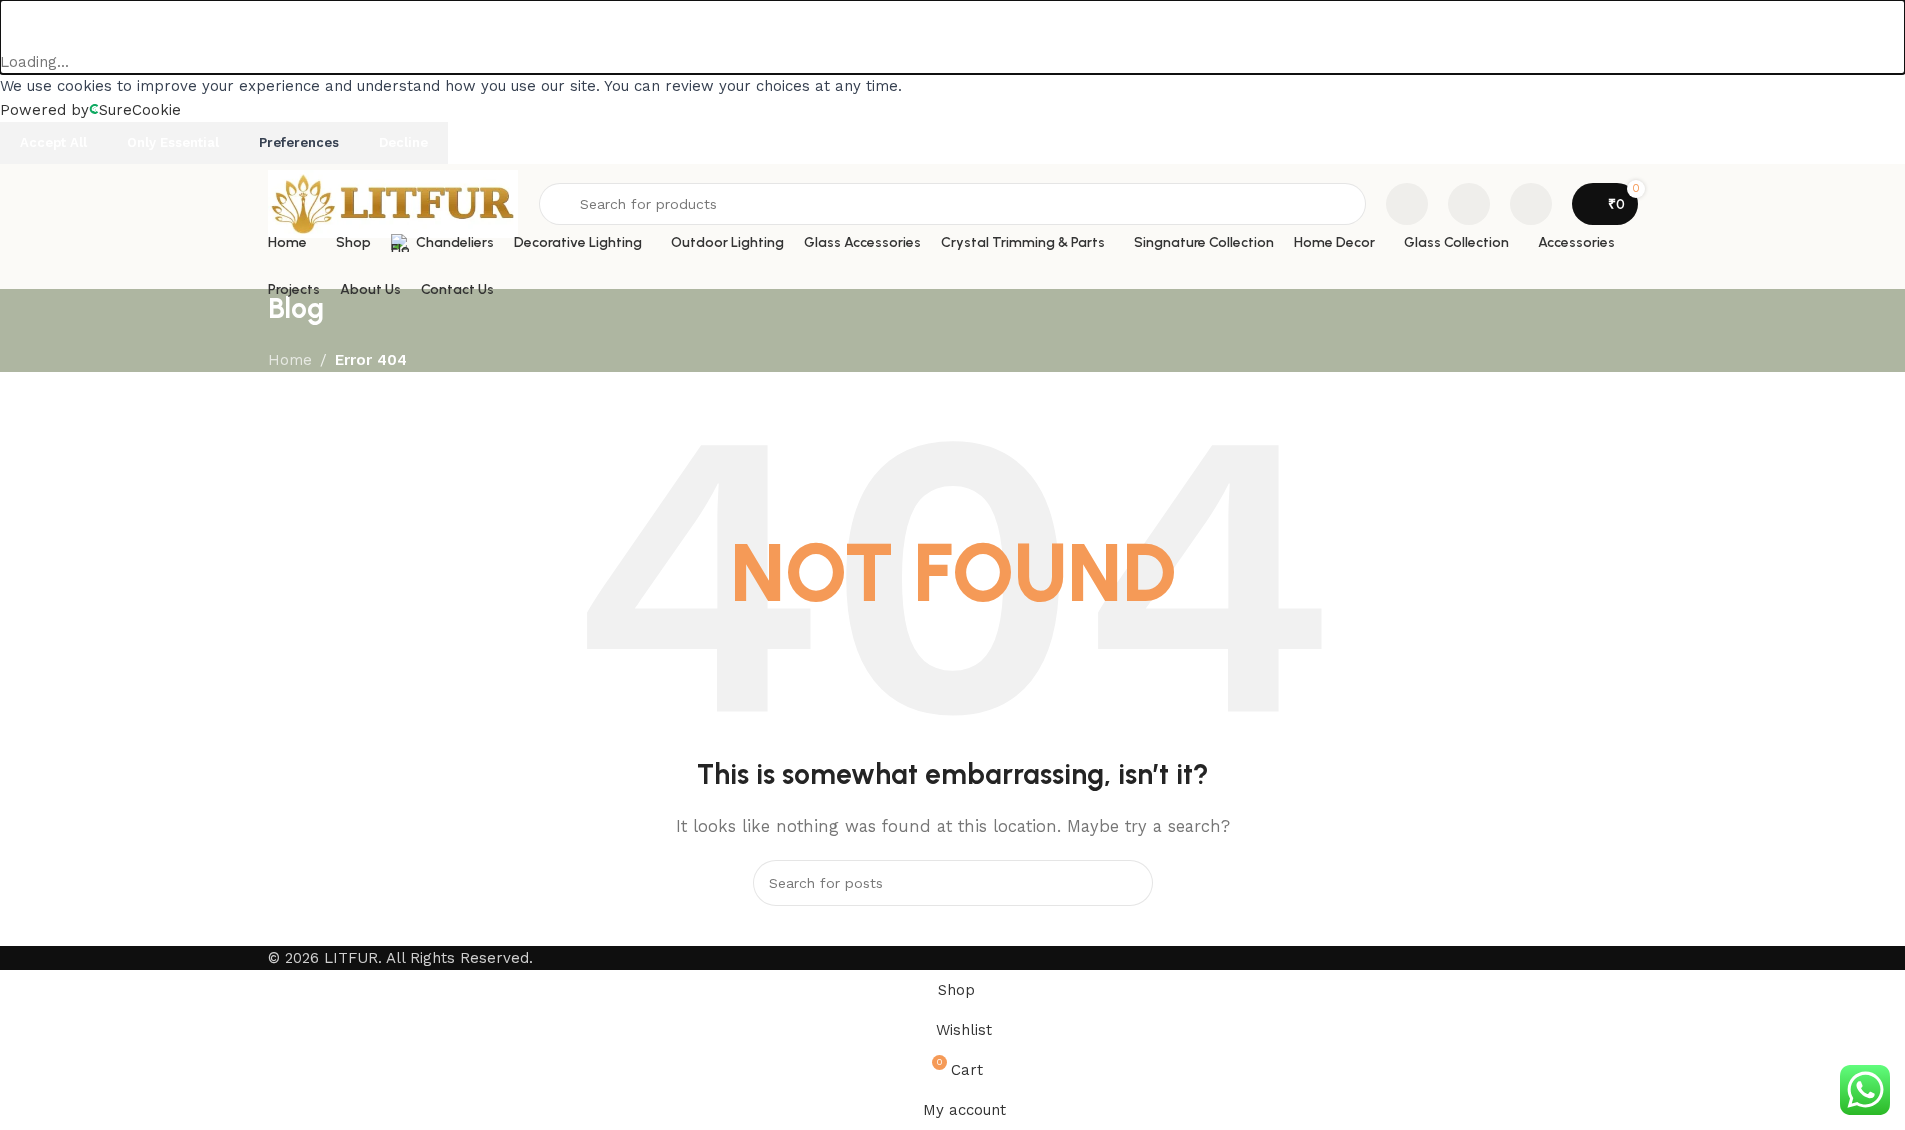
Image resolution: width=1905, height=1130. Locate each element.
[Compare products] (1407, 204)
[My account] (1531, 204)
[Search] (1130, 883)
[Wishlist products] (1469, 204)
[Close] (25, 25)
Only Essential (173, 142)
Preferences (299, 142)
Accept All (53, 142)
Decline (403, 142)
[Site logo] (393, 203)
